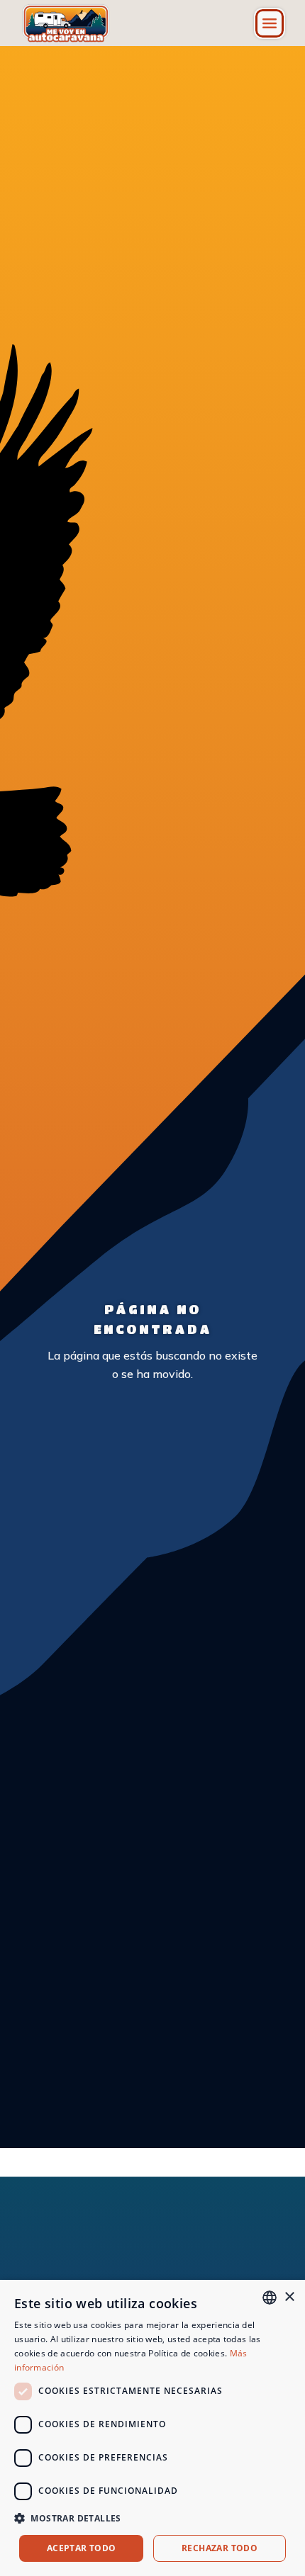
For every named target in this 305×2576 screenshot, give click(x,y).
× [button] (289, 2297)
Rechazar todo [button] (220, 2548)
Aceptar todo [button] (82, 2548)
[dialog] (152, 2428)
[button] (270, 23)
